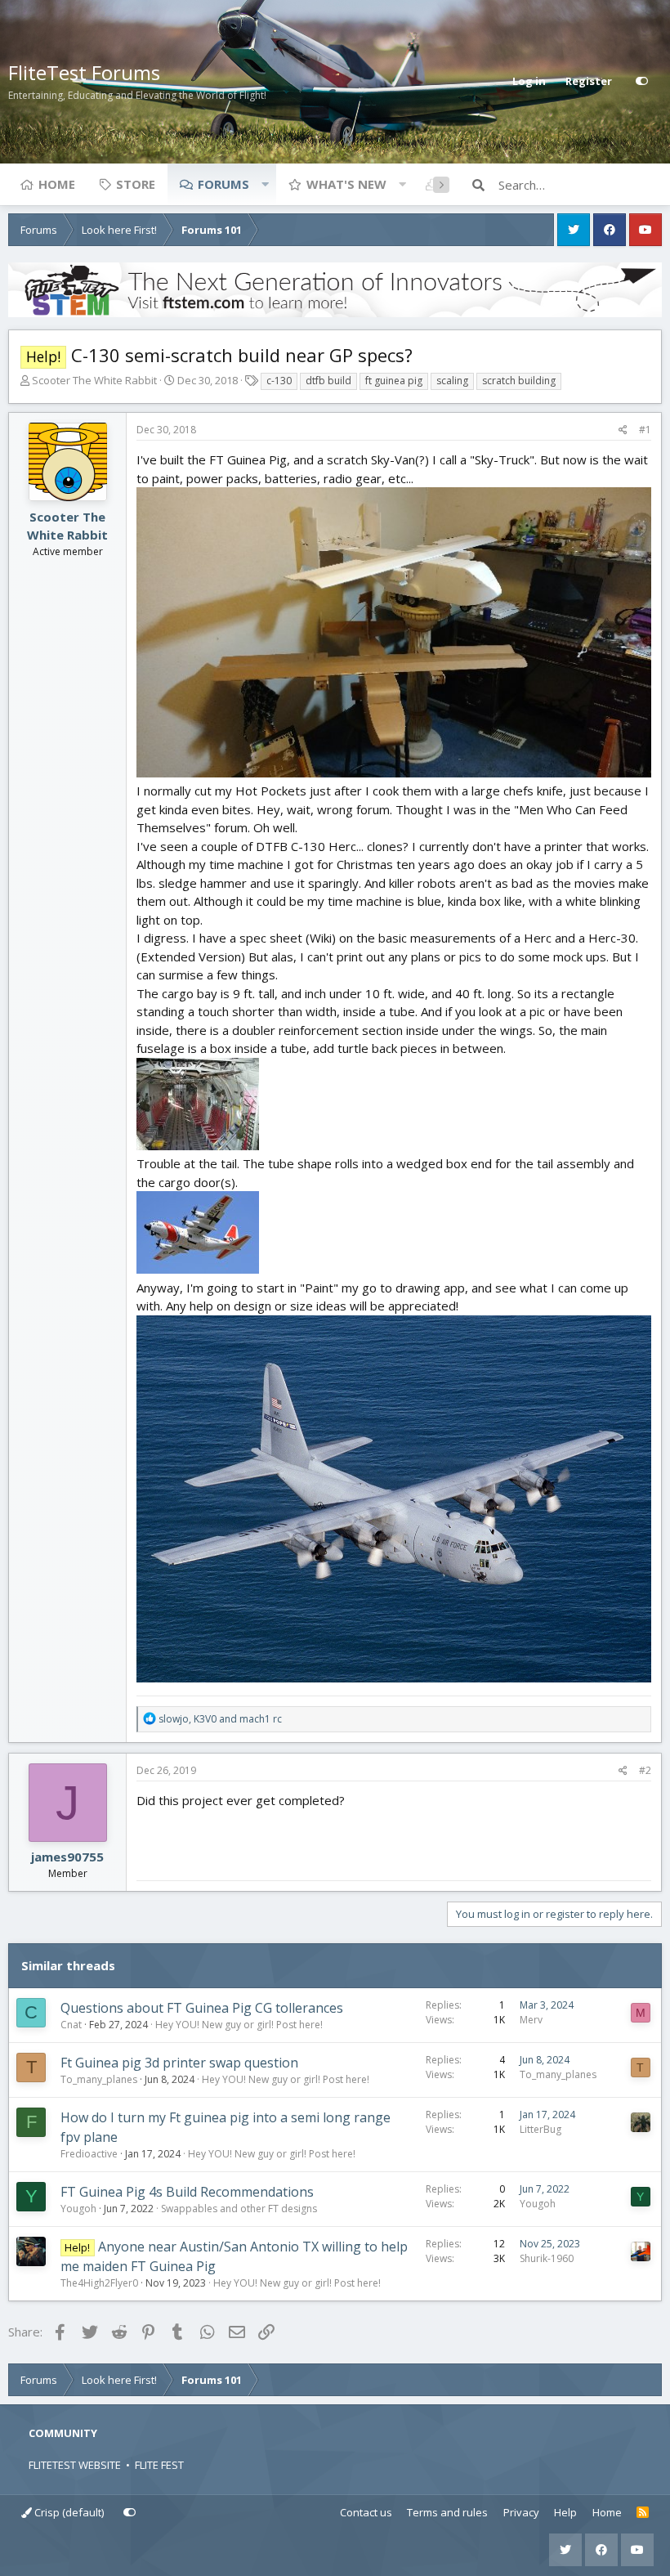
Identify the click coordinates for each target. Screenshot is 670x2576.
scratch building (519, 381)
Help (565, 2512)
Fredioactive (89, 2154)
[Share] (623, 430)
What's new (346, 184)
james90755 (67, 1857)
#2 (645, 1770)
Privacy (521, 2512)
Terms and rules (447, 2512)
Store (136, 184)
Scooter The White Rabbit (94, 380)
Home (57, 184)
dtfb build (328, 381)
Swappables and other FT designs (239, 2209)
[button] (265, 184)
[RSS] (643, 2513)
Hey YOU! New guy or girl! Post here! (239, 2025)
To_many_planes (99, 2079)
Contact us (366, 2512)
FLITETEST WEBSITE (75, 2465)
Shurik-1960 (547, 2258)
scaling (452, 381)
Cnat (71, 2025)
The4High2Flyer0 (99, 2283)
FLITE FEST (159, 2465)
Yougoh (78, 2209)
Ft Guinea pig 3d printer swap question (179, 2063)
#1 (645, 430)
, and (220, 1719)
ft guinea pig (394, 381)
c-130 (279, 381)
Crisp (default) (68, 2512)
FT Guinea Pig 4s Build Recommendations (187, 2192)
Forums (223, 184)
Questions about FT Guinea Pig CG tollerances (202, 2008)
